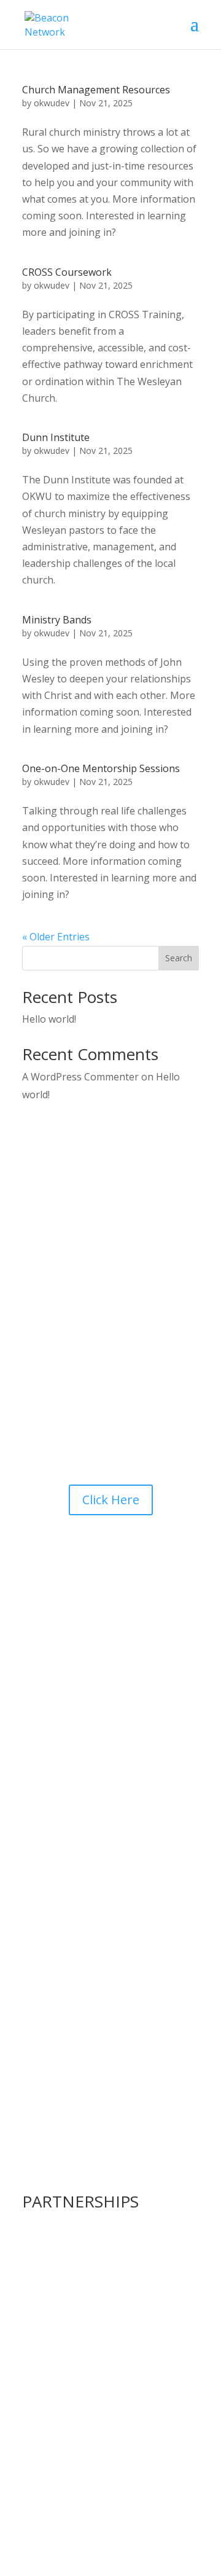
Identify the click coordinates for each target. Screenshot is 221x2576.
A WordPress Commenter (80, 1077)
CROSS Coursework (67, 272)
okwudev (52, 103)
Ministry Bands (57, 620)
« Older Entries (56, 937)
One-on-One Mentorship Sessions (101, 768)
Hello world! (49, 1019)
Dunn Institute (56, 437)
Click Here (111, 1500)
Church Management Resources (96, 90)
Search (179, 958)
